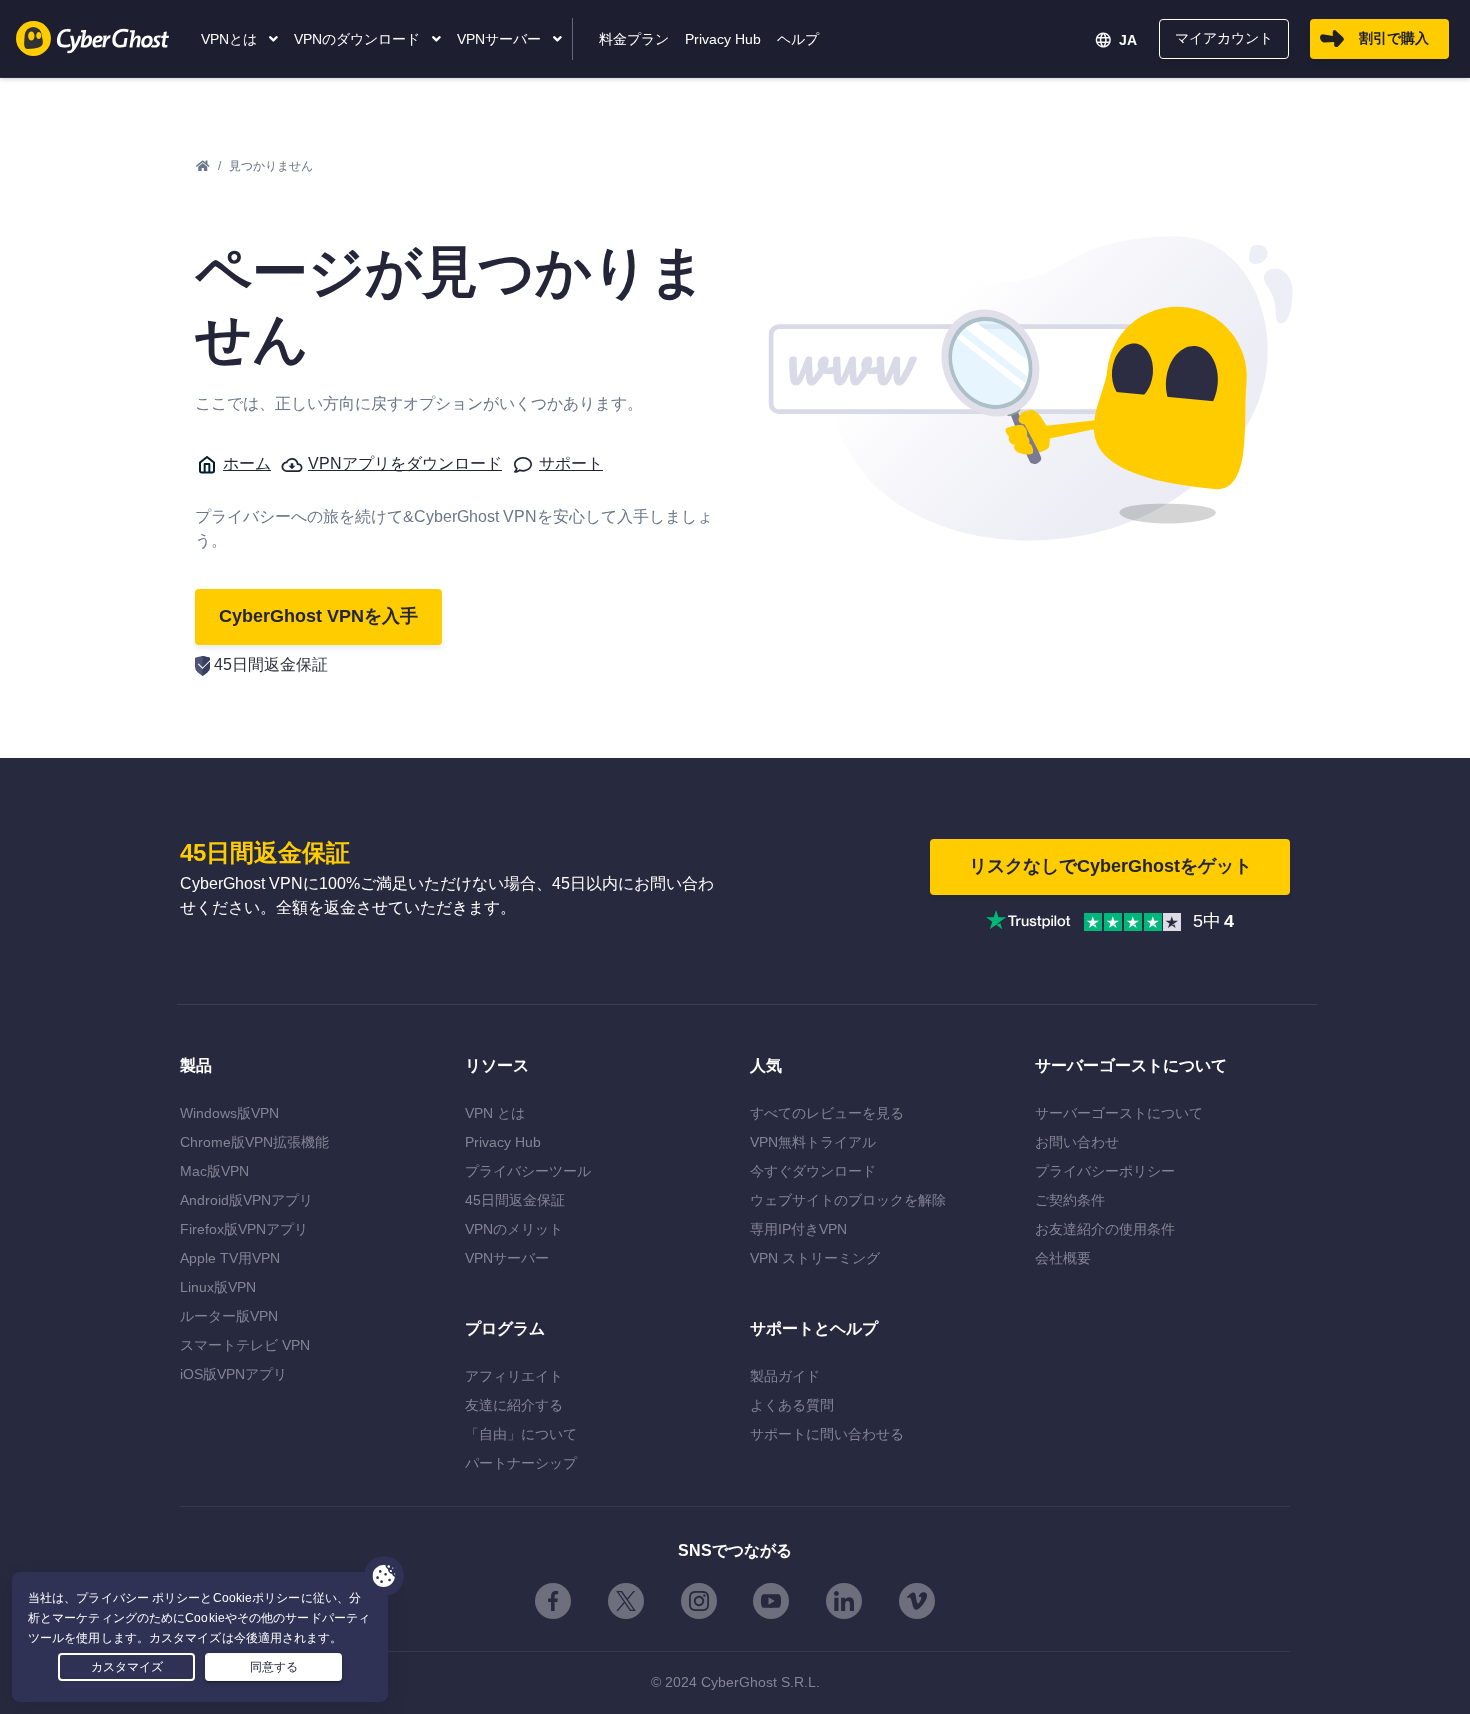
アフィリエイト (514, 1376)
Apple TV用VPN (230, 1258)
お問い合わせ (1077, 1142)
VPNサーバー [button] (501, 39)
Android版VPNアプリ (246, 1200)
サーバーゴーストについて (1119, 1113)
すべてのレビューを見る (827, 1113)
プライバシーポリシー (1105, 1171)
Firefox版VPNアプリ (244, 1229)
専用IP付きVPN (798, 1229)
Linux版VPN (218, 1287)
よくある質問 (792, 1405)
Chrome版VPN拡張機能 (254, 1142)
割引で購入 (1394, 38)
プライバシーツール (528, 1171)
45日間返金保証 (515, 1200)
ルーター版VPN (229, 1316)
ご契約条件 (1070, 1200)
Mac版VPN (214, 1171)
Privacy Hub (503, 1142)
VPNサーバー (507, 1258)
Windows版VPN (229, 1113)
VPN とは (495, 1113)
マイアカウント (1224, 38)
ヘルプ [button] (798, 39)
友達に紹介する (514, 1405)
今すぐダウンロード (813, 1171)
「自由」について (521, 1434)
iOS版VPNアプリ (233, 1374)
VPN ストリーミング (815, 1258)
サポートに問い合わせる (827, 1434)
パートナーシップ (521, 1463)
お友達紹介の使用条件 (1105, 1229)
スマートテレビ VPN (245, 1345)
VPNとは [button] (231, 39)
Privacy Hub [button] (723, 39)
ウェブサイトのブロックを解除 (848, 1200)
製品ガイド (785, 1376)
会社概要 (1063, 1258)
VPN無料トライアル (813, 1142)
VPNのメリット (514, 1229)
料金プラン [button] (634, 39)
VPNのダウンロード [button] (359, 39)
